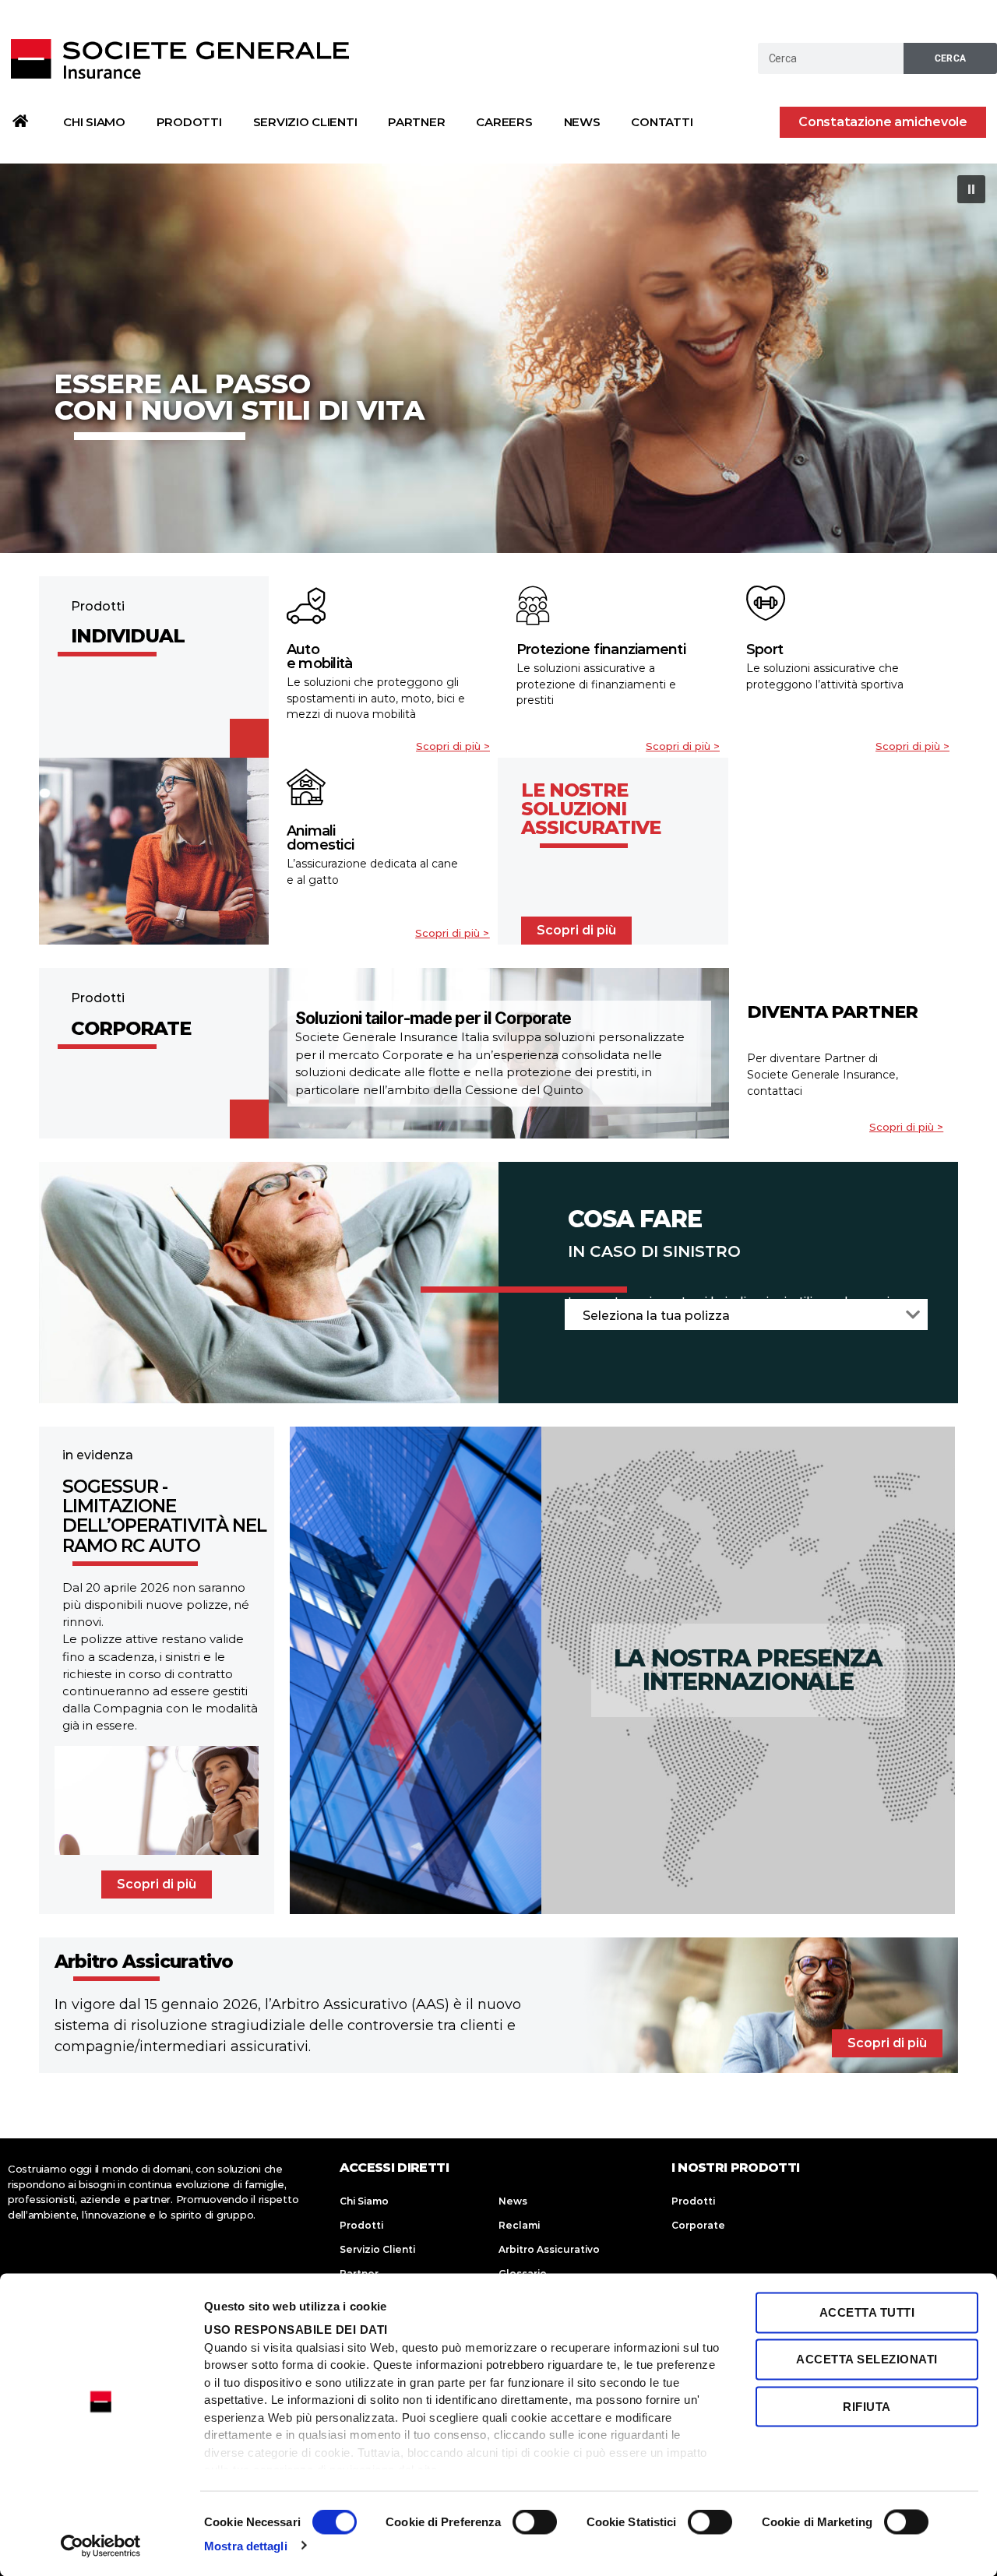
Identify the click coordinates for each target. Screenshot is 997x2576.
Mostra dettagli (246, 2545)
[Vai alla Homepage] (181, 58)
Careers (504, 122)
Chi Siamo (94, 122)
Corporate (698, 2225)
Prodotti (189, 122)
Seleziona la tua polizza (656, 1316)
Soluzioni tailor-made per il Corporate (433, 1018)
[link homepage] (20, 121)
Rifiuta (867, 2406)
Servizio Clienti (305, 122)
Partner (416, 122)
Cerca (951, 58)
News (582, 122)
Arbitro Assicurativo (549, 2249)
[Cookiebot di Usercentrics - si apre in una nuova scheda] (101, 2546)
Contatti (662, 122)
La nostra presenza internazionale (749, 1670)
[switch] (535, 2523)
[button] (883, 122)
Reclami (519, 2225)
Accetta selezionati (867, 2359)
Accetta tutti (867, 2312)
